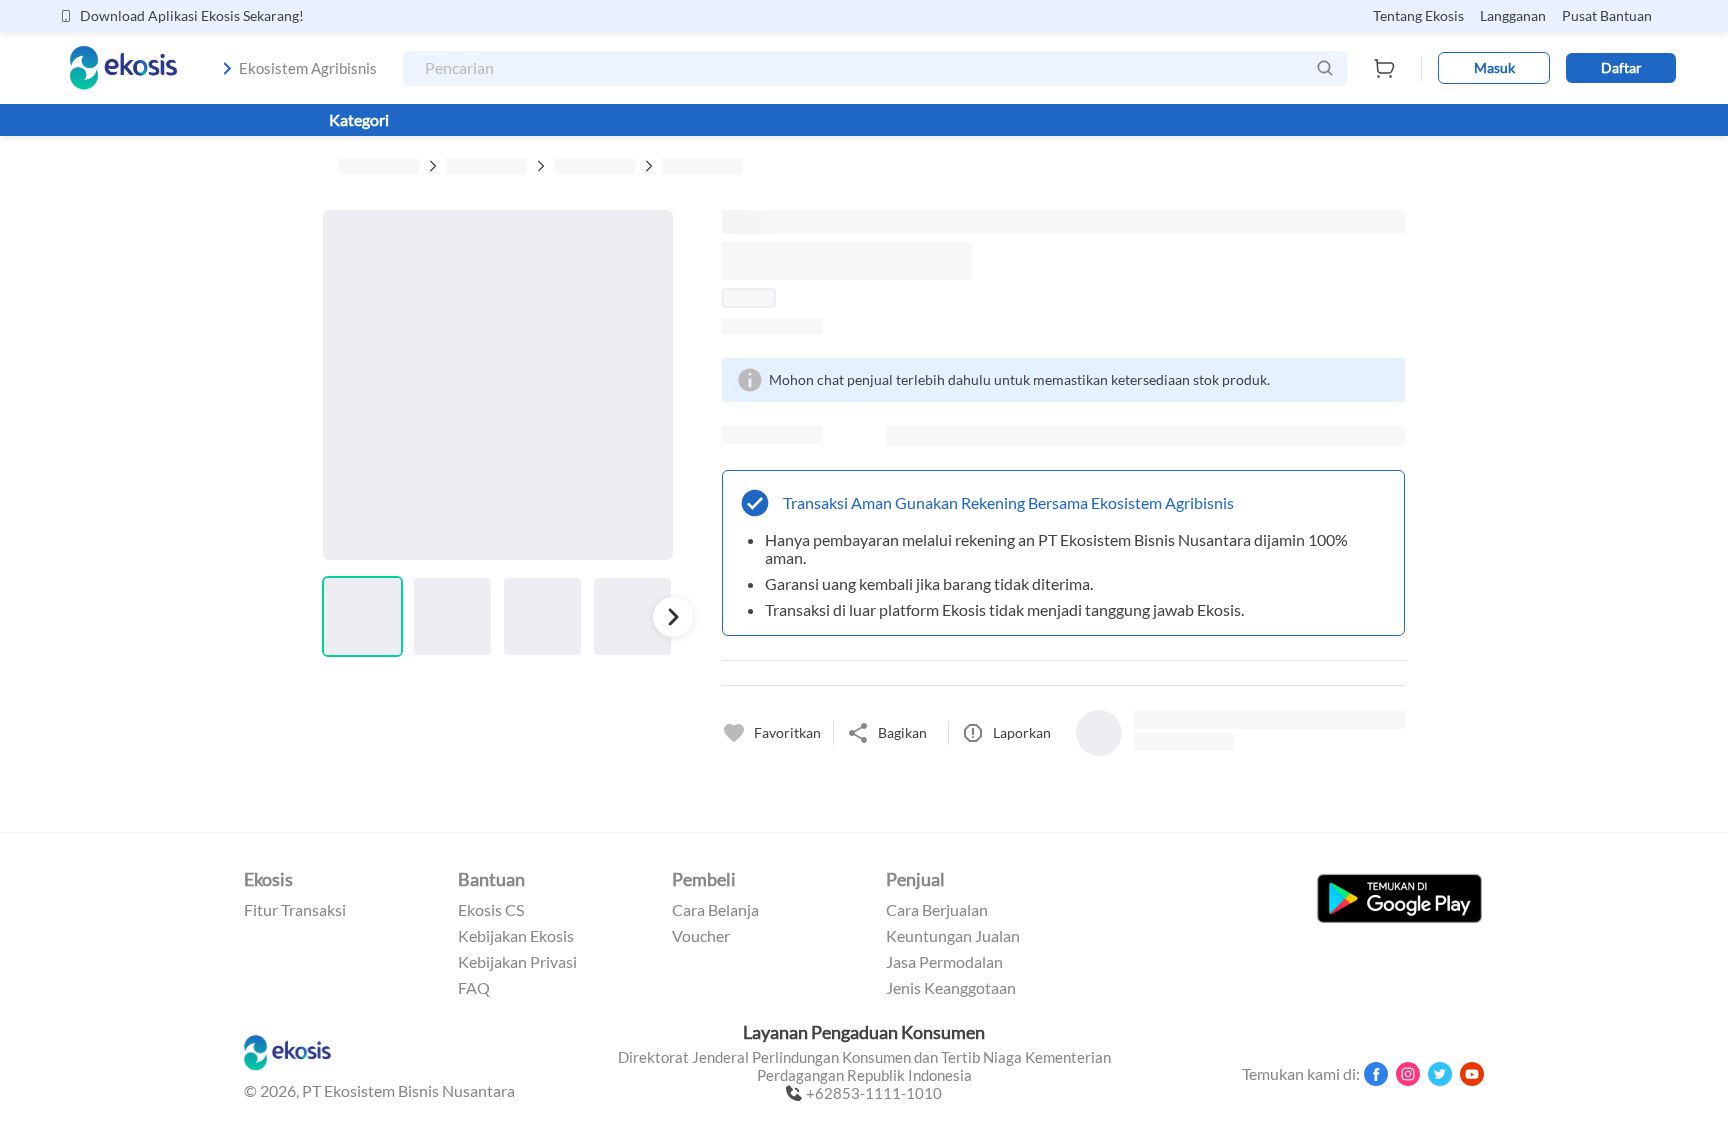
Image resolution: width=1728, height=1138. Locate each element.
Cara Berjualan (937, 910)
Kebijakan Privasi (517, 962)
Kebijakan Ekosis (516, 936)
